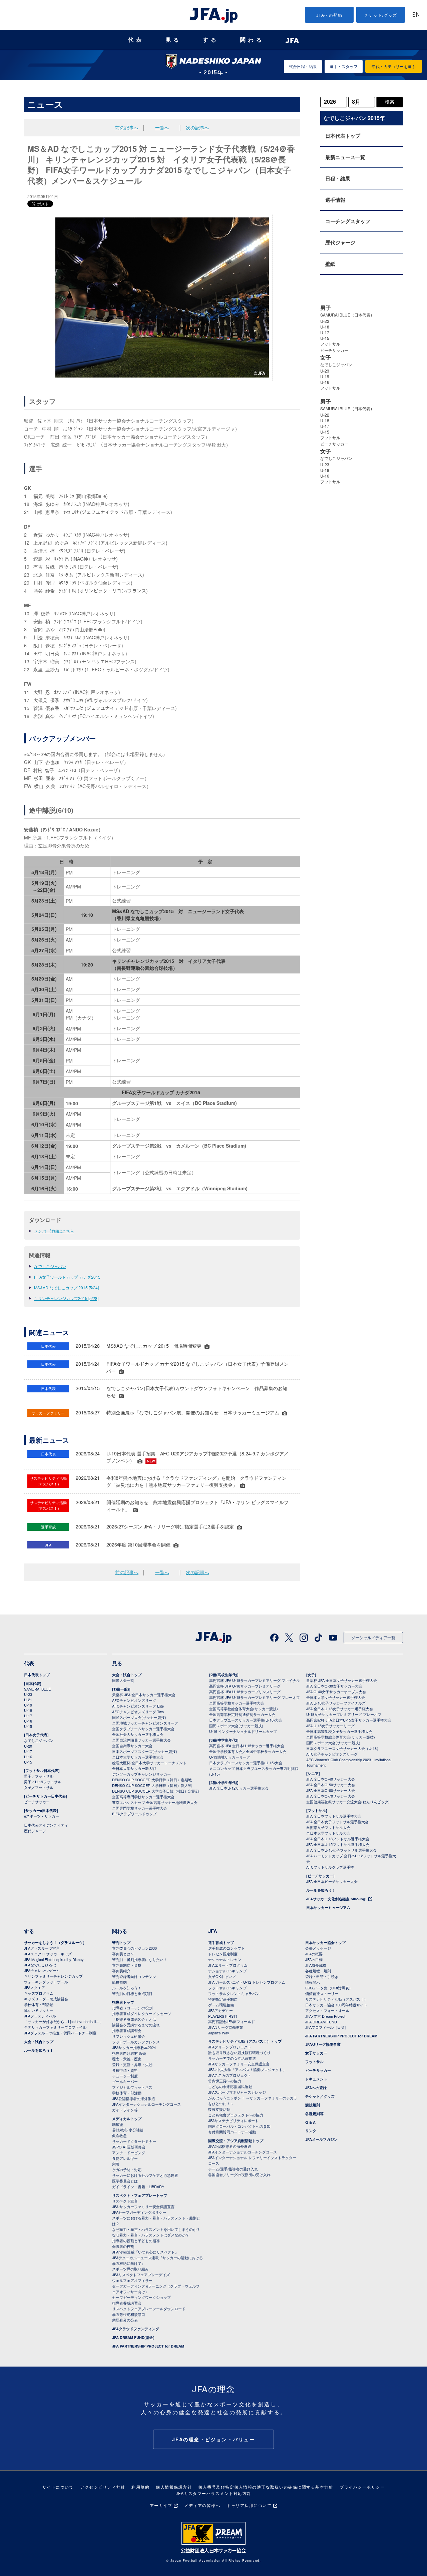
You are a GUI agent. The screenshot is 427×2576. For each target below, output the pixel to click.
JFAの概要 (314, 1954)
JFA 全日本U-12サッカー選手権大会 (239, 1788)
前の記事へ (127, 127)
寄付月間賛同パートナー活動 (232, 2132)
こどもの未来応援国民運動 (230, 2086)
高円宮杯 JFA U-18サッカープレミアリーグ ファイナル (255, 1680)
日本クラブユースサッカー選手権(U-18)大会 (246, 1720)
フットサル (330, 344)
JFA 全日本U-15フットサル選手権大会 (338, 1844)
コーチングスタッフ (348, 221)
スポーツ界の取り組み (130, 2269)
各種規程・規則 (318, 1971)
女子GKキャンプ (222, 1976)
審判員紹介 (121, 1971)
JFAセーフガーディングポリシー (139, 2212)
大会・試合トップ (127, 1675)
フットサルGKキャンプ (227, 1988)
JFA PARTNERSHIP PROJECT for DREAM (148, 2346)
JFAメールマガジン (321, 2139)
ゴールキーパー (125, 2081)
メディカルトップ (127, 2119)
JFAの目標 (314, 1959)
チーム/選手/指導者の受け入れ (233, 2169)
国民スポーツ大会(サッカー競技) (139, 1717)
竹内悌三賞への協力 (225, 2081)
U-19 (325, 376)
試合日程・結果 (303, 66)
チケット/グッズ (381, 15)
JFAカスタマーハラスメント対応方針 (214, 2493)
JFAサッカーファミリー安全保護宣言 (239, 2064)
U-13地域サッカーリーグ (230, 1757)
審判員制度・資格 (127, 1965)
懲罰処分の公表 (125, 2320)
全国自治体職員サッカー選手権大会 (141, 1740)
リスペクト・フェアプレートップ (140, 2195)
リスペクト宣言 (125, 2201)
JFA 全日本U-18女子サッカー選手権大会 (340, 1709)
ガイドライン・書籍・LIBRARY (138, 2186)
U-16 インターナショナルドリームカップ (243, 1731)
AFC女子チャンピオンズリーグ (332, 1754)
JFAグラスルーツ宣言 (42, 1948)
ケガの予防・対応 (127, 2169)
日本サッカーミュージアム (328, 1907)
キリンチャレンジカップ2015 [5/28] (66, 1298)
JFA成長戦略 (316, 1965)
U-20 (28, 1746)
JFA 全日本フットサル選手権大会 (334, 1816)
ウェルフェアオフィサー (132, 2280)
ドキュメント (316, 2079)
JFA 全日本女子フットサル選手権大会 (337, 1822)
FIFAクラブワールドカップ (134, 1814)
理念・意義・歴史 (127, 2059)
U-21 (28, 1700)
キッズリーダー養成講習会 (46, 1999)
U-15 (325, 338)
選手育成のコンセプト (227, 1948)
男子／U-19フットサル (43, 1782)
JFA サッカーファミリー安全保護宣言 (143, 2206)
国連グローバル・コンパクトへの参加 (239, 2126)
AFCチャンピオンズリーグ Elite (138, 1706)
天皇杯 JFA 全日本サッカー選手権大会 (144, 1695)
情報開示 (313, 1982)
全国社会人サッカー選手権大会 (138, 1734)
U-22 (325, 321)
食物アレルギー (125, 2158)
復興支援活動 (219, 2109)
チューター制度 (125, 2076)
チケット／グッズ (320, 2096)
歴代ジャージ (340, 242)
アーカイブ (161, 2505)
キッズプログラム (39, 1993)
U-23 (325, 371)
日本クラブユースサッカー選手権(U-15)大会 (246, 1763)
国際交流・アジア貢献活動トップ (236, 2141)
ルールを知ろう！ (321, 1890)
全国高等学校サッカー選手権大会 (237, 1703)
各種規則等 (314, 2114)
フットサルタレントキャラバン (234, 1993)
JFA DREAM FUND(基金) (133, 2337)
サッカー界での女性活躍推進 (232, 2058)
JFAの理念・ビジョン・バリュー (214, 2439)
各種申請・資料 (125, 2070)
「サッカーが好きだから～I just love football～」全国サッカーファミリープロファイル (64, 2024)
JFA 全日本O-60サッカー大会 (331, 1790)
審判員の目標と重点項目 (132, 1993)
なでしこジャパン (50, 1266)
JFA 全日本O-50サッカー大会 (331, 1785)
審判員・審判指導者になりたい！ (140, 1959)
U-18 (325, 327)
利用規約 (140, 2487)
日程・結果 (338, 178)
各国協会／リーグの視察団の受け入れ (239, 2174)
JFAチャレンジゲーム (42, 1970)
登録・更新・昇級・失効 (132, 2064)
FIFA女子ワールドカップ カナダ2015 (67, 1277)
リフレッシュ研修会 (129, 2036)
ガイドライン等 (125, 2110)
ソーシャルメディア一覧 (373, 1637)
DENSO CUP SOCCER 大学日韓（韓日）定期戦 (152, 1780)
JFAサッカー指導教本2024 (134, 2047)
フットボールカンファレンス (136, 2042)
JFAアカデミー (221, 2010)
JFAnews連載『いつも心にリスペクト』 (145, 2252)
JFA (213, 1931)
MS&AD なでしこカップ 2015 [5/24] (66, 1287)
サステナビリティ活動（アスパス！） (336, 1999)
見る (173, 40)
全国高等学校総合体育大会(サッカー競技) (244, 1709)
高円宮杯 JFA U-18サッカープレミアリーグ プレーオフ (255, 1697)
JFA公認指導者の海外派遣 (134, 2098)
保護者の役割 (123, 2246)
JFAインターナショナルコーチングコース (146, 2104)
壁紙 (330, 264)
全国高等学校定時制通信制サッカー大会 (242, 1714)
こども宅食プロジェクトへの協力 (236, 2115)
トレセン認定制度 (223, 1954)
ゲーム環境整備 (221, 2005)
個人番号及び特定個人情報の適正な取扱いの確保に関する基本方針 (266, 2487)
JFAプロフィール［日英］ (327, 2027)
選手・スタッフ (344, 66)
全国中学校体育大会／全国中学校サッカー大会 (248, 1751)
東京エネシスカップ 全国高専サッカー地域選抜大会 (155, 1802)
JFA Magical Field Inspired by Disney (54, 1959)
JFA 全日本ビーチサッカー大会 (332, 1881)
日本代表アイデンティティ (46, 1825)
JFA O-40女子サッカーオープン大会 (336, 1692)
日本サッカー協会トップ (325, 1943)
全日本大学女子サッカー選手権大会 (336, 1697)
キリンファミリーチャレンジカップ (53, 1976)
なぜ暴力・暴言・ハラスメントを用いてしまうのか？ (156, 2229)
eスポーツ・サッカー (42, 1816)
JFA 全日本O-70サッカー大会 (331, 1796)
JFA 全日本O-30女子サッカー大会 (334, 1686)
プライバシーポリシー (362, 2487)
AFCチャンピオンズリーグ (134, 1700)
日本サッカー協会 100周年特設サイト (336, 2005)
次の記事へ (197, 127)
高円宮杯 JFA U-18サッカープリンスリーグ (245, 1692)
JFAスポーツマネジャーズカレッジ (237, 2092)
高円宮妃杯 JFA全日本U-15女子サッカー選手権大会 (349, 1720)
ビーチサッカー (334, 350)
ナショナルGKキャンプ (227, 1971)
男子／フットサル (39, 1776)
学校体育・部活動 (39, 2004)
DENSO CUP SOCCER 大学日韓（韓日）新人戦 (152, 1785)
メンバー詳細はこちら (54, 1231)
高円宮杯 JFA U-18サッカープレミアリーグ (245, 1686)
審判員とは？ (123, 1954)
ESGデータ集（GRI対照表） (329, 1988)
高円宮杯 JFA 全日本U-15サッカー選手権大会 (247, 1746)
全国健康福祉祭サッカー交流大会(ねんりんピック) (348, 1802)
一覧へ (162, 127)
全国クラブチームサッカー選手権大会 (143, 1729)
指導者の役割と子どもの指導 (136, 2240)
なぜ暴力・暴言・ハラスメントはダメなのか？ (151, 2235)
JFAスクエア (35, 1987)
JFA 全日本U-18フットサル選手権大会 (338, 1839)
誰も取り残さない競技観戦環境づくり (239, 2052)
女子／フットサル (39, 1787)
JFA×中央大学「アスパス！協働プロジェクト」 (247, 2069)
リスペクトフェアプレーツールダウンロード (149, 2309)
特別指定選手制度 (223, 1999)
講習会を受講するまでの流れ (136, 2025)
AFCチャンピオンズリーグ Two (138, 1712)
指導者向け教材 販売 (129, 2053)
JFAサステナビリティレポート (233, 2120)
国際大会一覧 (123, 1680)
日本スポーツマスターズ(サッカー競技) (145, 1751)
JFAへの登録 (329, 15)
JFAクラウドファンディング (136, 2329)
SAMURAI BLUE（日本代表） (347, 315)
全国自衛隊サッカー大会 (132, 1746)
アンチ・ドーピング (129, 2152)
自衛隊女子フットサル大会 (328, 1827)
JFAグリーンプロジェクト (230, 2047)
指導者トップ (123, 2002)
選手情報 (335, 200)
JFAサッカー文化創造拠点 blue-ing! (336, 1899)
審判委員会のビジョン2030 (134, 1948)
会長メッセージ (318, 1948)
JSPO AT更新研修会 (129, 2147)
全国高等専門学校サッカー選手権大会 (143, 1797)
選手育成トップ (221, 1943)
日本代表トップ (343, 136)
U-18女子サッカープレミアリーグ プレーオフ (344, 1714)
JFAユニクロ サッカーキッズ (48, 1954)
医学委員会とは (125, 2181)
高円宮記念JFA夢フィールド (232, 2021)
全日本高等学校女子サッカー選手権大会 (339, 1731)
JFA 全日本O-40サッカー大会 (331, 1779)
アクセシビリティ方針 (103, 2487)
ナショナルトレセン (225, 1959)
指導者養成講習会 (127, 2030)
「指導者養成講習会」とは (134, 2019)
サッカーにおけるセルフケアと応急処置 (145, 2175)
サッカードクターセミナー (134, 2141)
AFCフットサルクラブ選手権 (330, 1867)
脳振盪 (118, 2124)
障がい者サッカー (39, 2010)
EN (416, 15)
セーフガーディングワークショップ (141, 2297)
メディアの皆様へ (202, 2505)
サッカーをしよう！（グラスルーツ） (55, 1943)
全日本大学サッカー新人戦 (134, 1768)
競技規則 (119, 1982)
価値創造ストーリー (322, 1993)
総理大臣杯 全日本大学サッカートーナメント (149, 1763)
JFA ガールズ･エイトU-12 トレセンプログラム (247, 1982)
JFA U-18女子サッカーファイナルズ (336, 1703)
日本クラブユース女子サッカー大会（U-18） (343, 1748)
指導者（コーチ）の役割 (132, 2008)
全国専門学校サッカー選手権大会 (140, 1808)
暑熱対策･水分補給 (128, 2130)
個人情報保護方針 (174, 2487)
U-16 (325, 382)
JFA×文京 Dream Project (325, 2016)
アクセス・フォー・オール (327, 2010)
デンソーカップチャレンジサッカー (141, 1774)
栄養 (116, 2164)
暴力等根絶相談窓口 (129, 2314)
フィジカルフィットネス (132, 2087)
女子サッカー (316, 2053)
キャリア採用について (249, 2505)
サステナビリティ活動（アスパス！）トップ (245, 2041)
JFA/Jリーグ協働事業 (226, 2027)
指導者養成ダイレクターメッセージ (141, 2013)
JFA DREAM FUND (321, 2022)
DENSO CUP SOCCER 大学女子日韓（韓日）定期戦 (156, 1791)
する (211, 40)
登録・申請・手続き (322, 1976)
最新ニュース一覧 (345, 157)
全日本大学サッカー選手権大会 (138, 1757)
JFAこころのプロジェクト (230, 2075)
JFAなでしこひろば (40, 1965)
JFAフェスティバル (40, 2016)
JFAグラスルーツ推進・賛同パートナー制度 (60, 2033)
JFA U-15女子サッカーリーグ (330, 1726)
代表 (136, 40)
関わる (252, 40)
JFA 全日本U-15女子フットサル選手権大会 (341, 1850)
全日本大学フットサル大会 (328, 1833)
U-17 (325, 332)
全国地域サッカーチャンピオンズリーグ (145, 1723)
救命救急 (119, 2135)
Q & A (310, 2122)
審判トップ (121, 1943)
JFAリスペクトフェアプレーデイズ (141, 2275)
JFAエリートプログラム (228, 1965)
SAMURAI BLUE (37, 1689)
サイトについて (58, 2487)
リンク (311, 2131)
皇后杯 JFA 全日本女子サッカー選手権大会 (342, 1680)
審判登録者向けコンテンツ (134, 1976)
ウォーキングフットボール (46, 1982)
